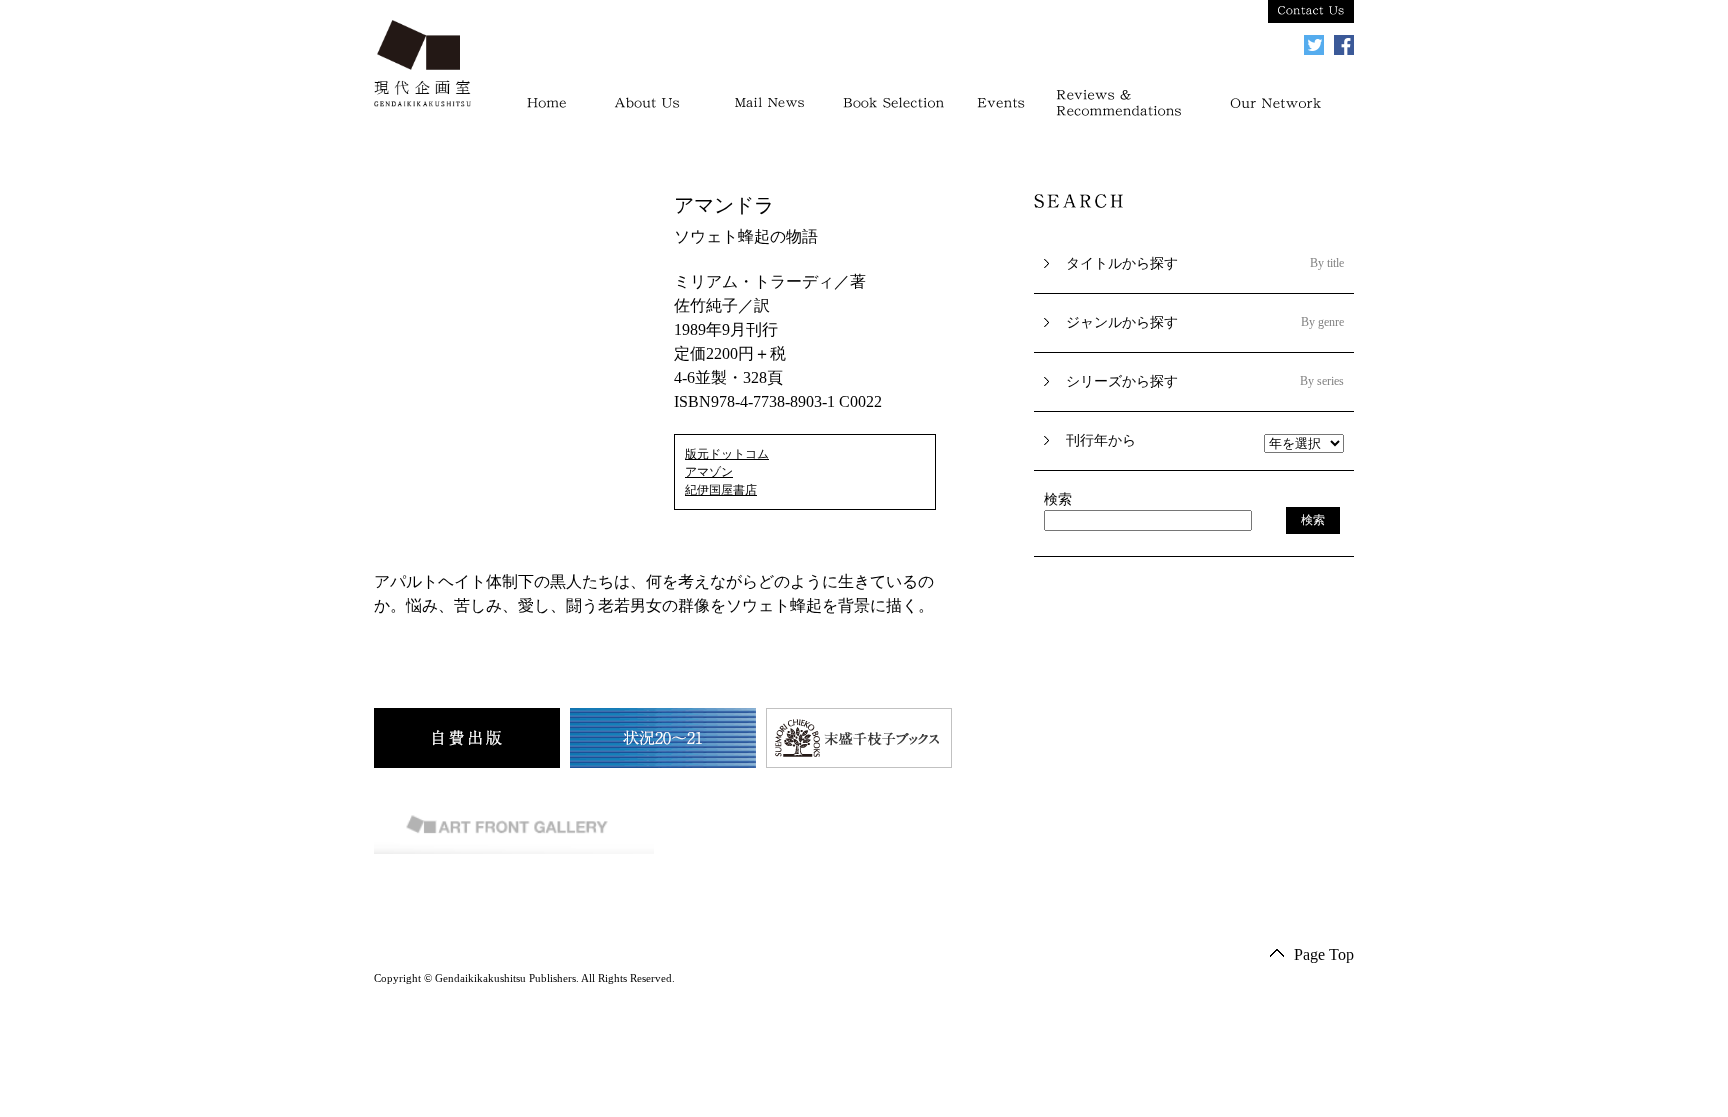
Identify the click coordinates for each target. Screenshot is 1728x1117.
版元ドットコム (727, 454)
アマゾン (709, 472)
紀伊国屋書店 (721, 490)
